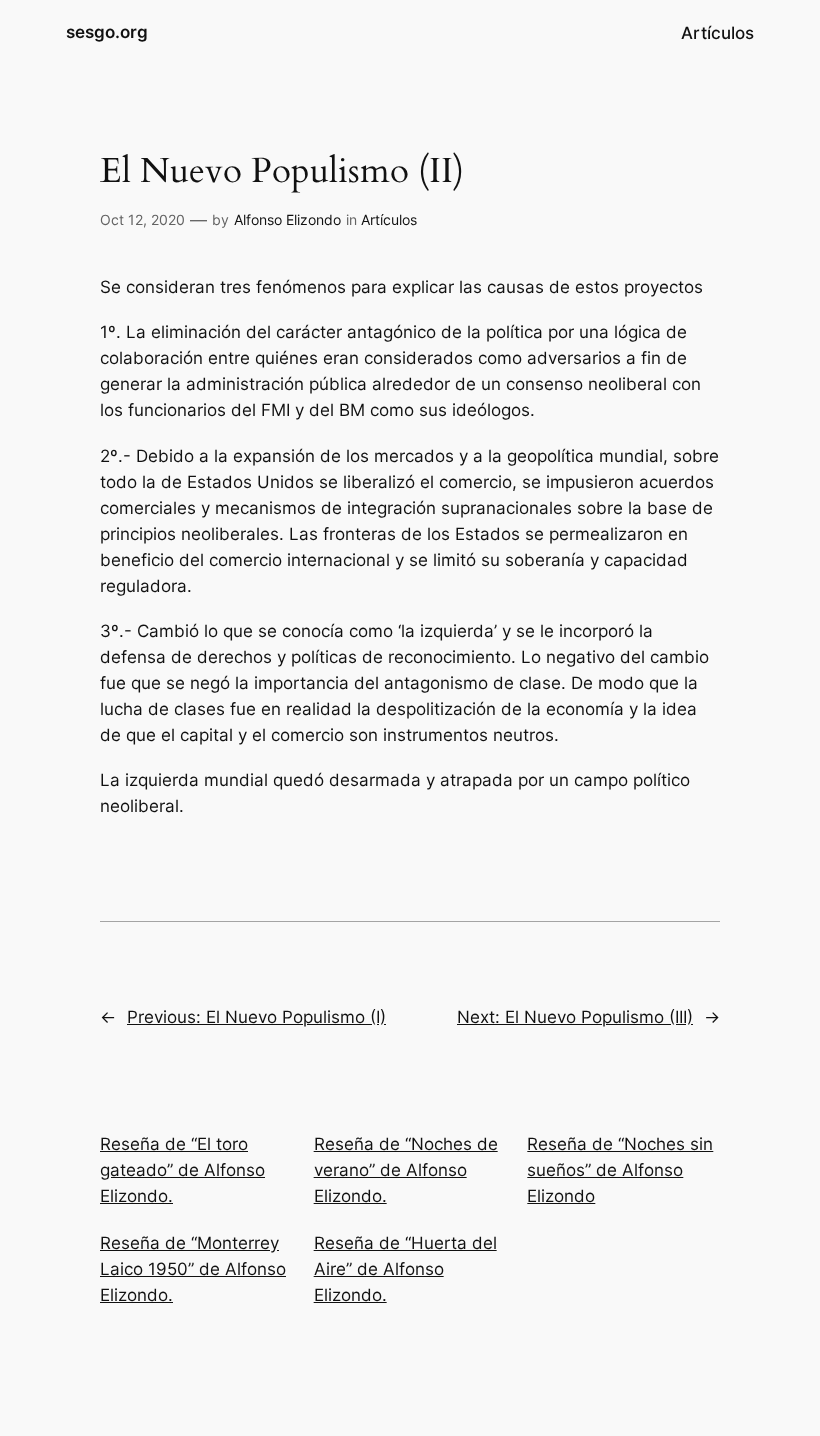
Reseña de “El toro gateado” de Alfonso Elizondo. (182, 1170)
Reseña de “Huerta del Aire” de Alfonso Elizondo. (405, 1269)
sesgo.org (107, 32)
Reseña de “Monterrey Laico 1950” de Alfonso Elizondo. (193, 1269)
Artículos (389, 219)
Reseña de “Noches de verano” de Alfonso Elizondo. (406, 1170)
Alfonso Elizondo (287, 219)
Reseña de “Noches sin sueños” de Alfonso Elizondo (620, 1170)
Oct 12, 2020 (142, 219)
